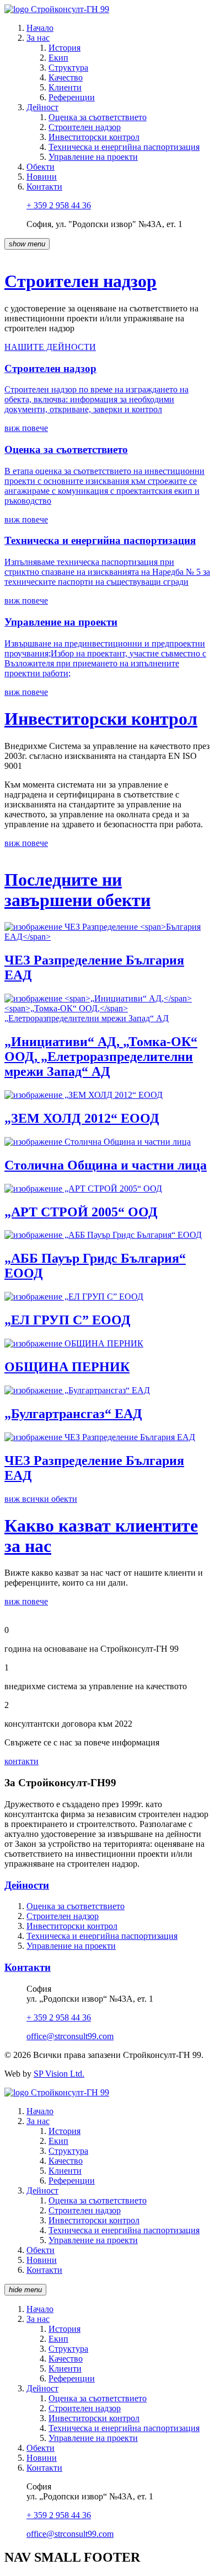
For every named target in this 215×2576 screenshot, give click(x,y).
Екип (58, 58)
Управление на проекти (93, 157)
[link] (40, 28)
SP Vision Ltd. (59, 2074)
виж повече (26, 843)
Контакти (28, 1967)
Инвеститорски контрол (94, 137)
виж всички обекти (41, 1499)
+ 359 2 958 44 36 (59, 205)
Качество (66, 77)
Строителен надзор (85, 127)
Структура (68, 68)
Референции (72, 97)
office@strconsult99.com (70, 2036)
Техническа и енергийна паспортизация (124, 147)
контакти (21, 1761)
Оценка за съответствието (98, 117)
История (64, 48)
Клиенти (65, 87)
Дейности (27, 1885)
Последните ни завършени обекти (77, 890)
